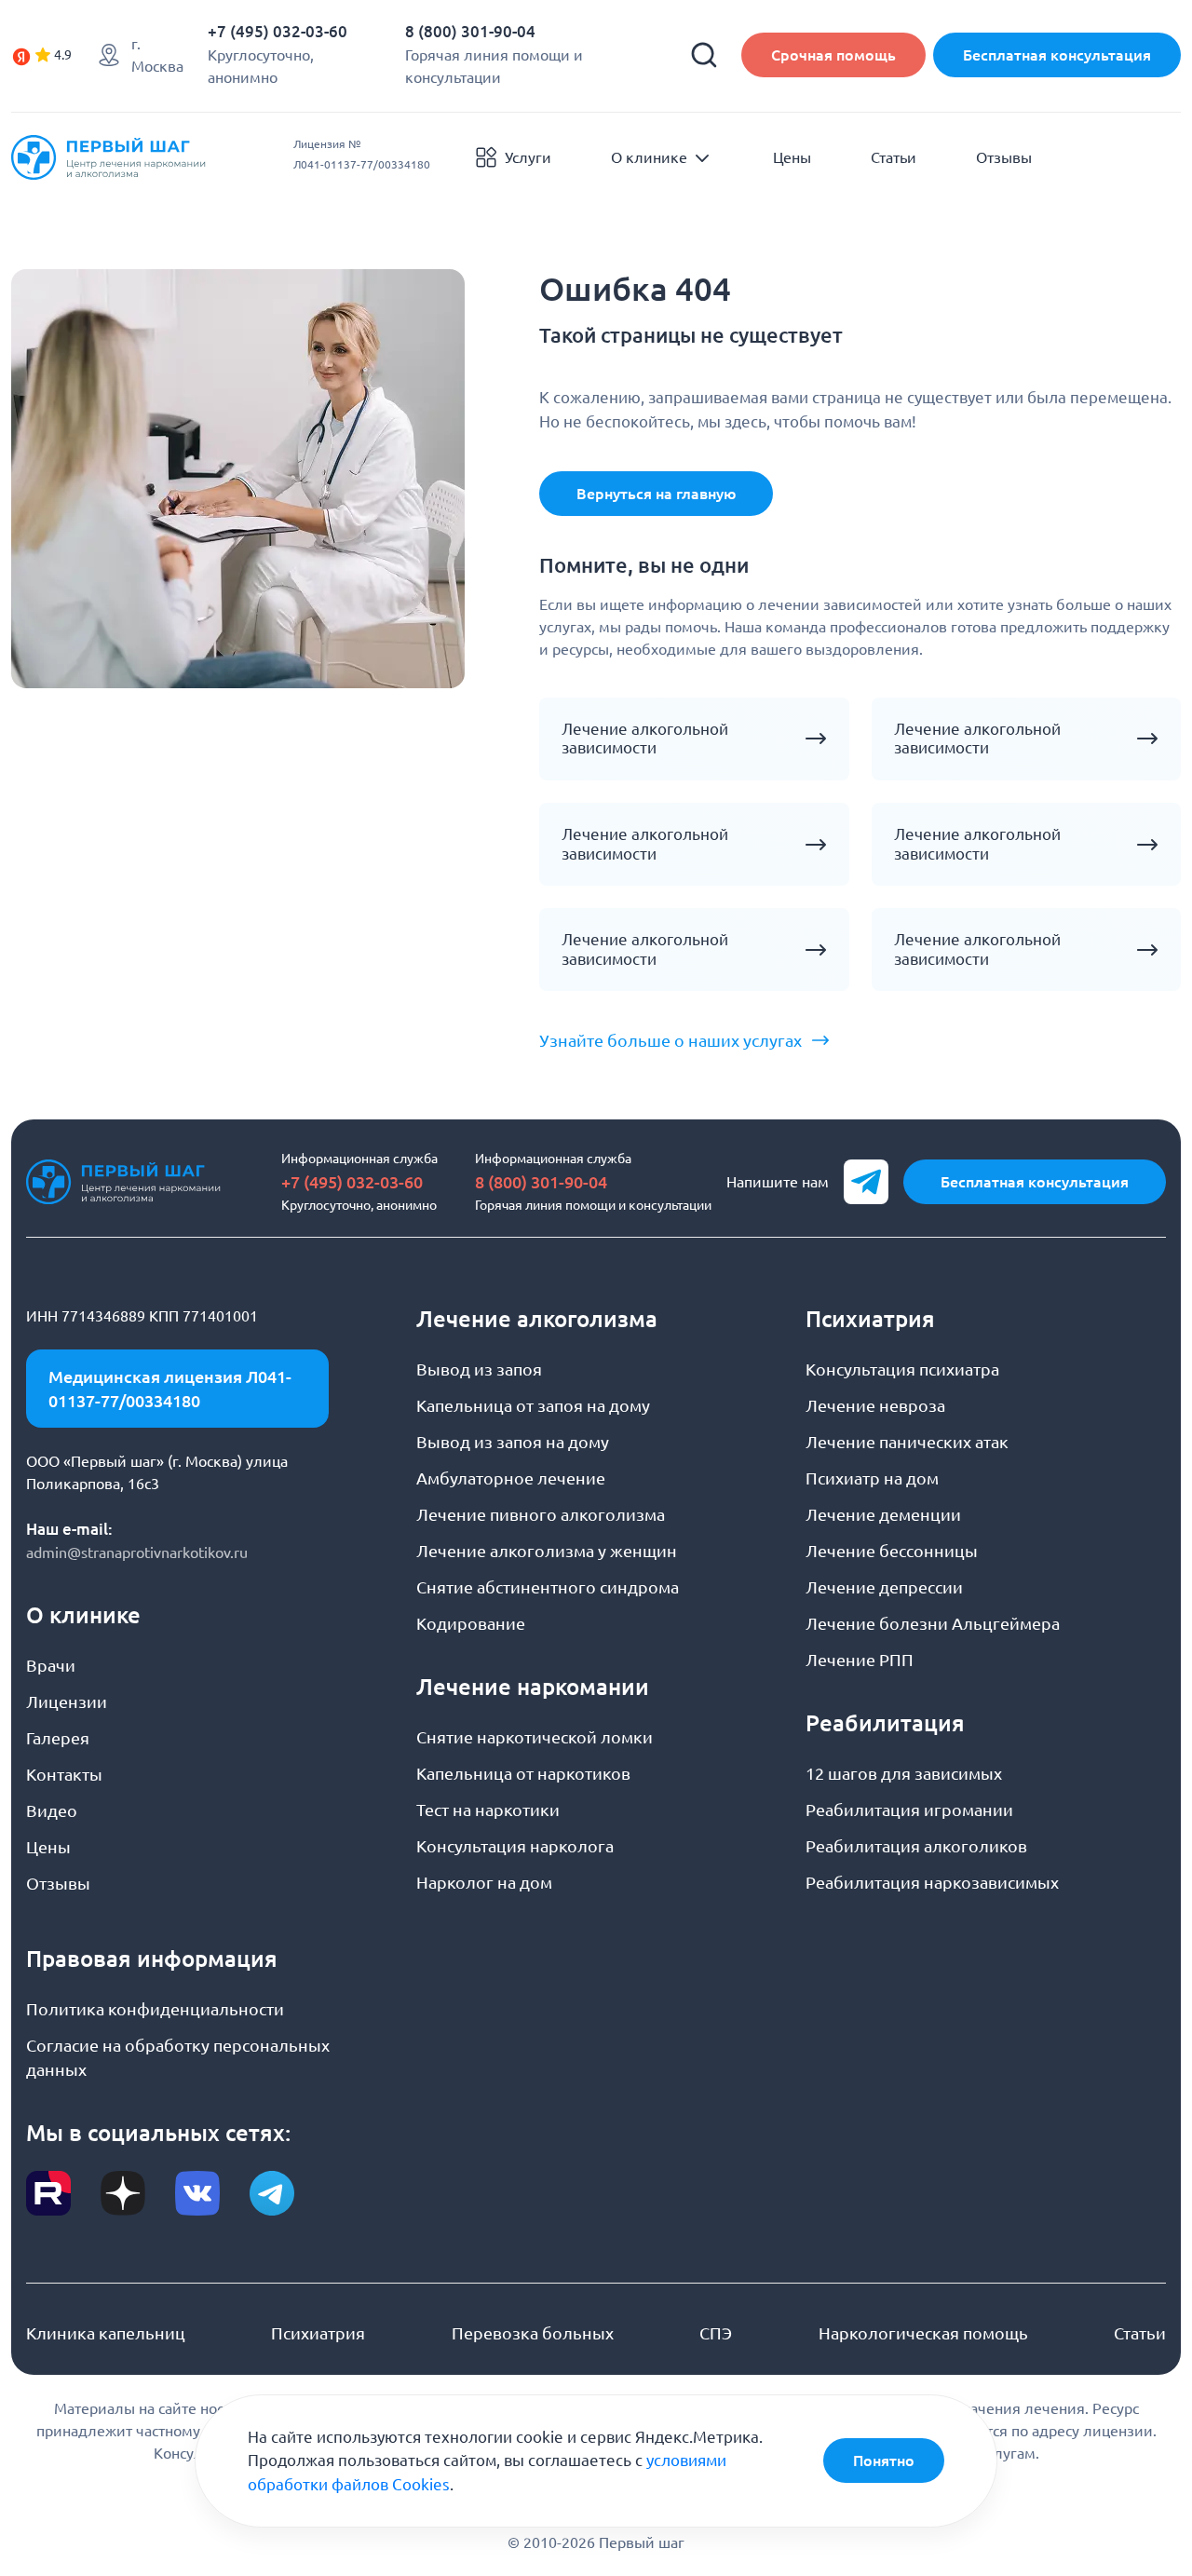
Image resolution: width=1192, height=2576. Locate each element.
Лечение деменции (883, 1514)
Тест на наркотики (488, 1810)
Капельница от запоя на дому (533, 1405)
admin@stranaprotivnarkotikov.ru (137, 1552)
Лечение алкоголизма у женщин (547, 1551)
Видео (52, 1810)
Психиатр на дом (872, 1478)
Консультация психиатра (902, 1369)
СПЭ (716, 2333)
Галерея (58, 1738)
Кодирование (471, 1623)
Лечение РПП (860, 1660)
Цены (792, 157)
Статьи (894, 157)
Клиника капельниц (106, 2333)
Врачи (51, 1665)
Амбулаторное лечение (511, 1478)
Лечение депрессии (884, 1587)
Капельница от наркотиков (523, 1773)
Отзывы (1004, 157)
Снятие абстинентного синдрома (548, 1587)
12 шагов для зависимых (904, 1773)
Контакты (64, 1774)
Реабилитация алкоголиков (916, 1846)
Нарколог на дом (484, 1882)
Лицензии (67, 1702)
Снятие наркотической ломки (535, 1737)
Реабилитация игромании (909, 1810)
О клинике (649, 157)
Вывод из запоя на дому (513, 1442)
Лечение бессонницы (892, 1551)
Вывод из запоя (479, 1369)
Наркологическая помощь (923, 2333)
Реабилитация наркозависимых (932, 1882)
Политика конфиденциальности (155, 2009)
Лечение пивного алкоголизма (541, 1514)
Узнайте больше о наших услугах (670, 1040)
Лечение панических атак (907, 1442)
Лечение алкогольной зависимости (645, 739)
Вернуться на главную (656, 494)
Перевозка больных (533, 2333)
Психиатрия (318, 2333)
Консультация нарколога (515, 1846)
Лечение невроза (875, 1405)
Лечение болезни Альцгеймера (933, 1623)
